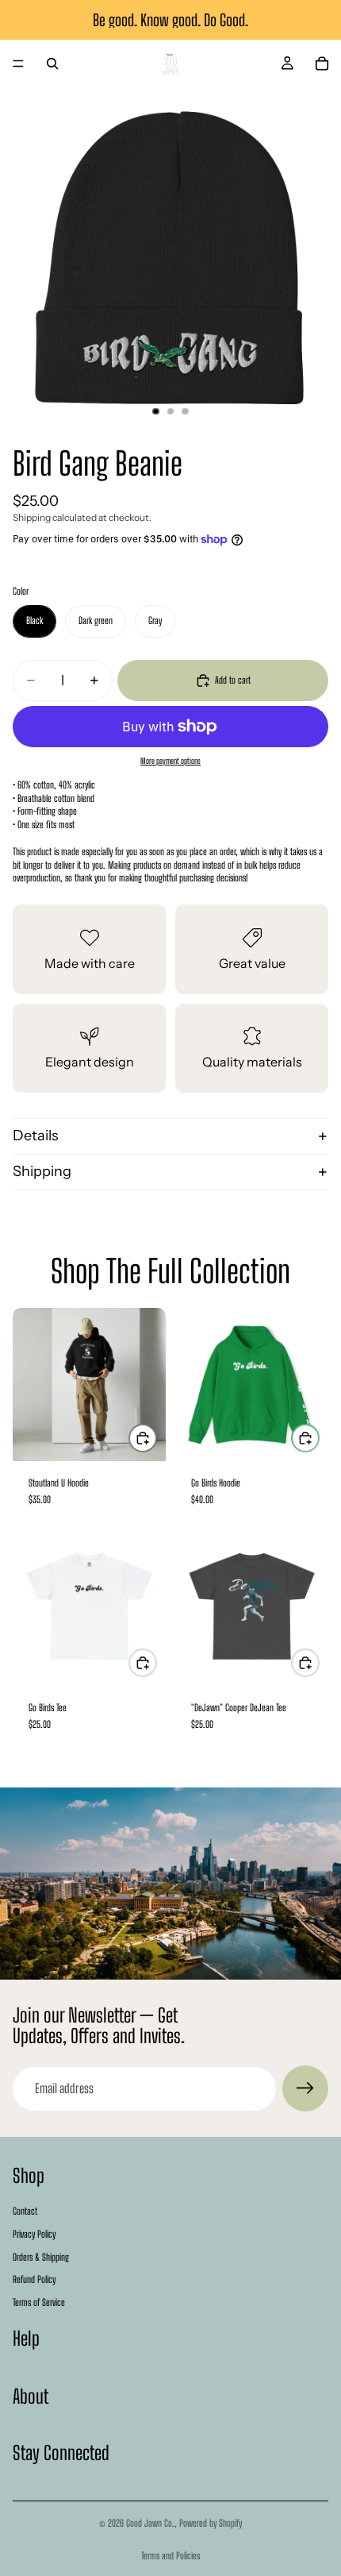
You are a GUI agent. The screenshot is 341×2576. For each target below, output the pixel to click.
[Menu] (18, 64)
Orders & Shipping (41, 2257)
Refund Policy (34, 2280)
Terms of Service (39, 2303)
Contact (25, 2211)
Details (36, 1136)
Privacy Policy (34, 2234)
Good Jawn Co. (150, 2523)
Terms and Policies (170, 2556)
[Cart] (322, 64)
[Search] (52, 64)
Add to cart (233, 680)
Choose (156, 1438)
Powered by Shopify (211, 2523)
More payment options (170, 761)
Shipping (42, 1171)
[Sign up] (305, 2088)
